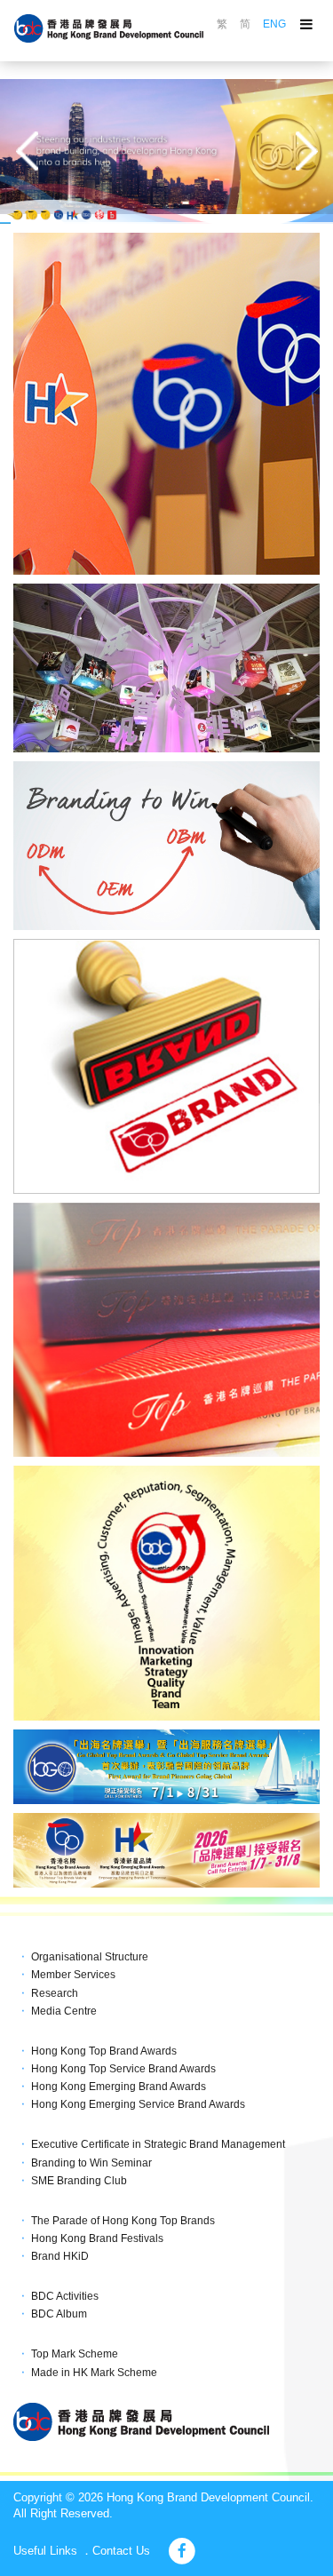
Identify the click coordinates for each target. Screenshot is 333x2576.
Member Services (73, 1975)
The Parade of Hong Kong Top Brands (123, 2221)
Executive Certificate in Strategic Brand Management (158, 2144)
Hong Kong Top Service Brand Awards (123, 2069)
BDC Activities (65, 2296)
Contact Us (121, 2551)
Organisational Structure (90, 1957)
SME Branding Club (79, 2181)
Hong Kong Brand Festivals (97, 2238)
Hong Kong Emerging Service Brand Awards (138, 2104)
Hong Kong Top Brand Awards (104, 2051)
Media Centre (64, 2011)
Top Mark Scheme (75, 2354)
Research (55, 1993)
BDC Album (59, 2314)
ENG (274, 24)
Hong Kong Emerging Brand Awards (119, 2087)
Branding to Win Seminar (91, 2163)
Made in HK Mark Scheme (94, 2373)
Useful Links (45, 2551)
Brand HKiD (60, 2256)
